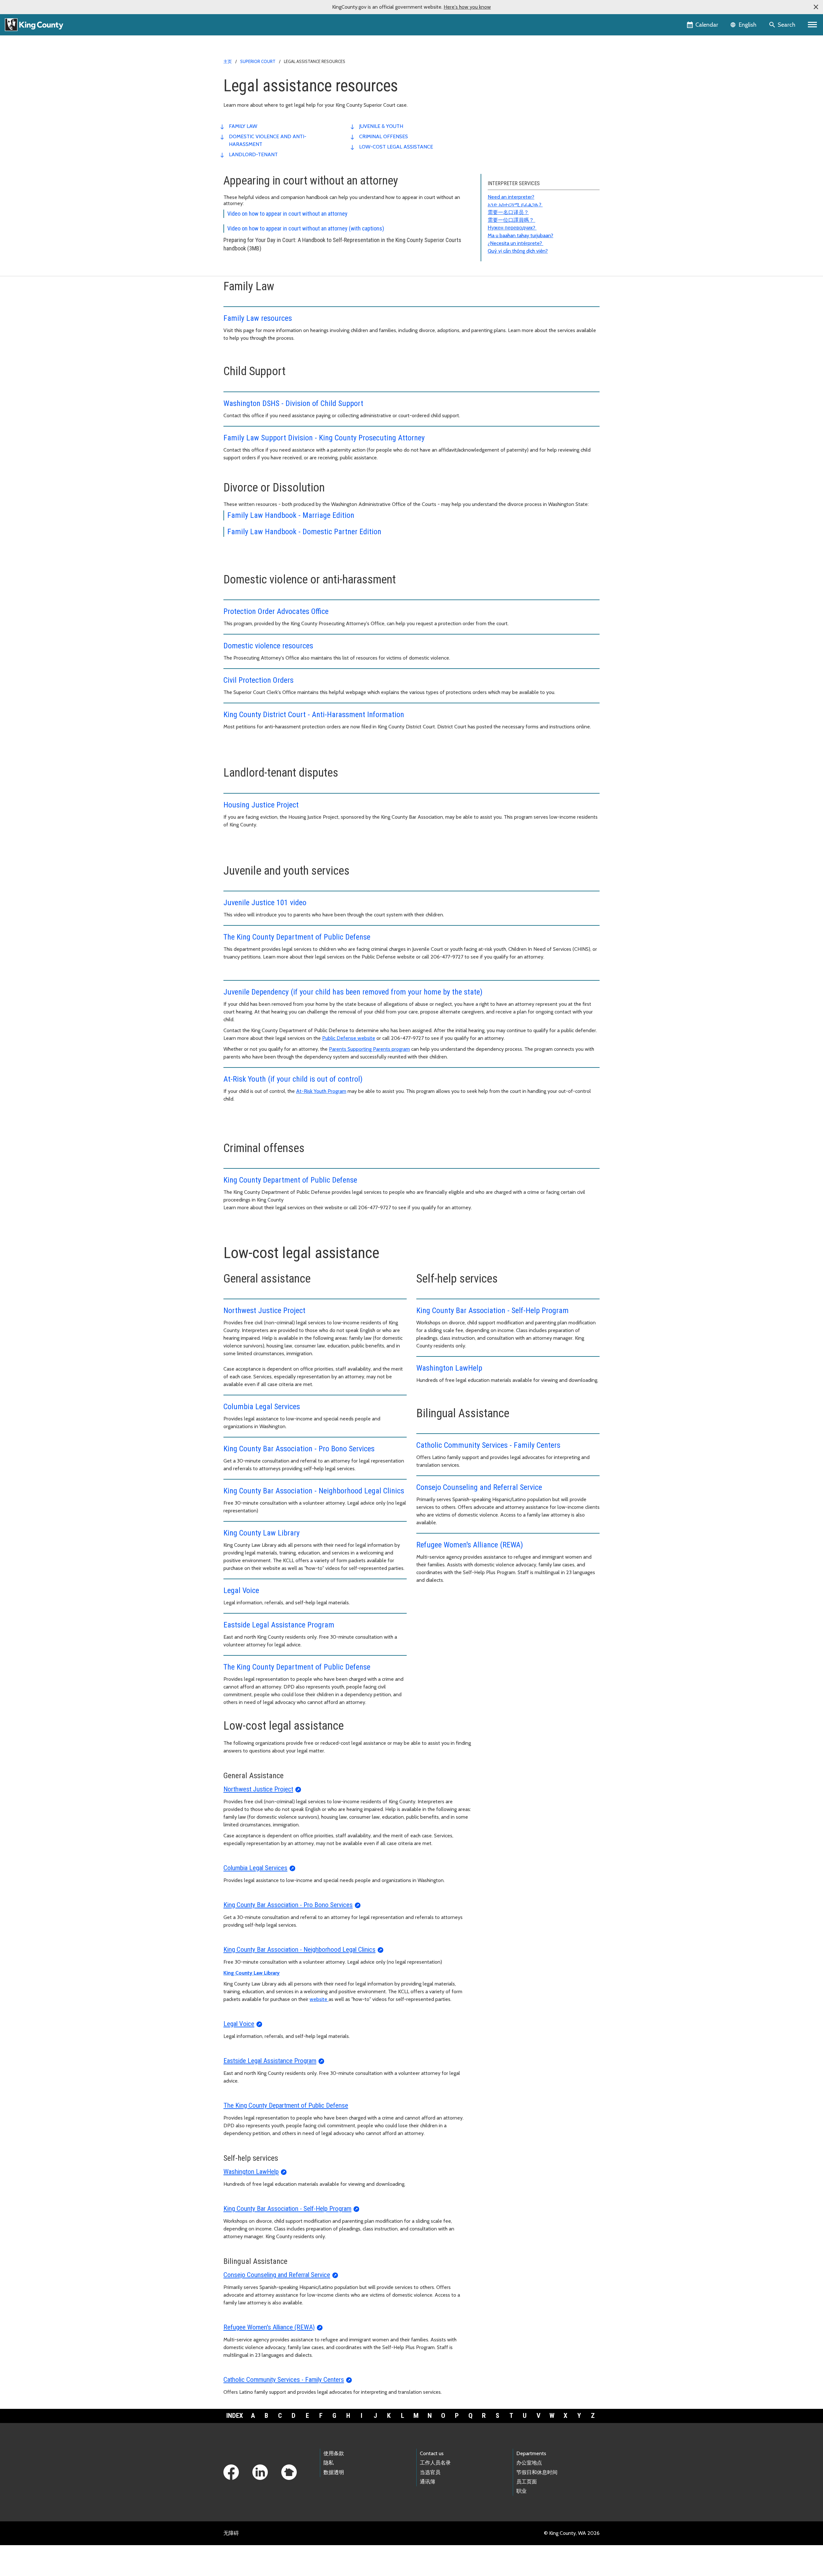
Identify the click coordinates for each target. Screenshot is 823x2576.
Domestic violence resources (268, 646)
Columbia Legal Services (262, 1407)
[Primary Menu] (813, 25)
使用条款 (334, 2453)
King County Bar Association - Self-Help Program (493, 1311)
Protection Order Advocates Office (276, 611)
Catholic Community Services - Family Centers (488, 1445)
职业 (521, 2491)
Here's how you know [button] (467, 7)
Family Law (243, 126)
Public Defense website (349, 1038)
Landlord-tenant (253, 154)
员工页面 (527, 2482)
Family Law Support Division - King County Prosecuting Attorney (324, 438)
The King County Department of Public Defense (297, 937)
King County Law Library (262, 1533)
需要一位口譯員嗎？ (511, 220)
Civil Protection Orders (258, 680)
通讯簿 (428, 2482)
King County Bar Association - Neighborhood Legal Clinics (314, 1491)
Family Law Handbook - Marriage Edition (291, 515)
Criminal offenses (384, 136)
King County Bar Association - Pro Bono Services (299, 1449)
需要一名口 (501, 212)
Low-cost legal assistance (396, 147)
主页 (228, 61)
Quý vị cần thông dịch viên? (518, 251)
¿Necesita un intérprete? (516, 243)
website (319, 1999)
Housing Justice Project (261, 805)
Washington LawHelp (449, 1368)
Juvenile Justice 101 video (265, 903)
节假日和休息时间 (537, 2472)
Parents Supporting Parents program (369, 1049)
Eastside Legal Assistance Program (279, 1625)
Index (235, 2416)
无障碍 (231, 2533)
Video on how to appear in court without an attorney (287, 214)
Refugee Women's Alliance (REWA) (470, 1545)
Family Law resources (258, 318)
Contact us (432, 2453)
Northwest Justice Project (264, 1311)
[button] (816, 7)
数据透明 (334, 2472)
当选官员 (430, 2472)
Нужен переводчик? (512, 228)
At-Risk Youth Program (321, 1091)
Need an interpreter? (511, 197)
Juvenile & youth (381, 126)
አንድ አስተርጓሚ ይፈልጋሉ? (515, 205)
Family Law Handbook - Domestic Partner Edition (304, 532)
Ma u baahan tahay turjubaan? (520, 235)
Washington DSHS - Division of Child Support (293, 403)
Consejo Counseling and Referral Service (479, 1487)
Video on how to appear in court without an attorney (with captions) (306, 228)
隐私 (329, 2463)
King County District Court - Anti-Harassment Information (314, 715)
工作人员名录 (435, 2463)
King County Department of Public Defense (290, 1180)
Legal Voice (241, 1590)
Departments (531, 2453)
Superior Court (258, 61)
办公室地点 (529, 2463)
